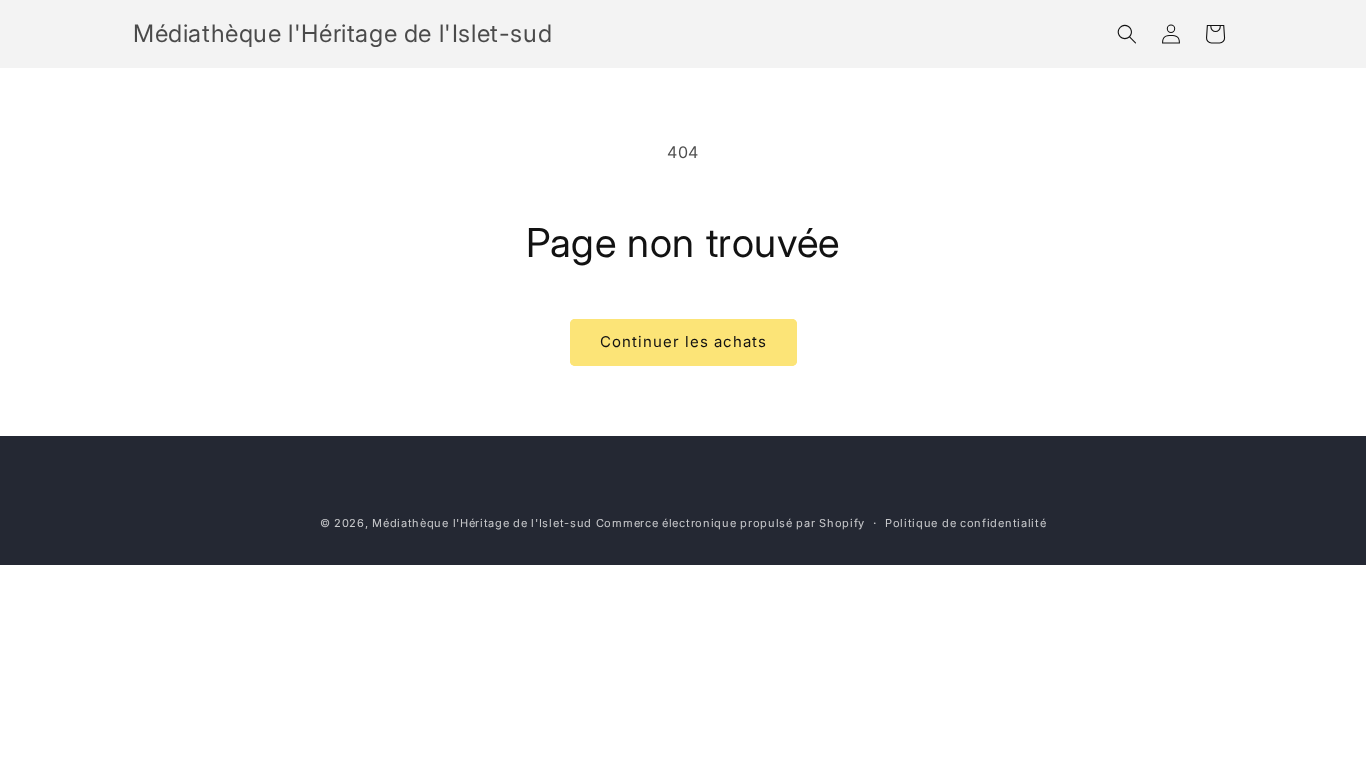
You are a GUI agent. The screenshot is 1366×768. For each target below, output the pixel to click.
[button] (1127, 34)
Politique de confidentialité (966, 523)
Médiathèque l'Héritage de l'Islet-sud (482, 523)
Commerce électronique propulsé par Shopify (730, 523)
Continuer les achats (683, 341)
